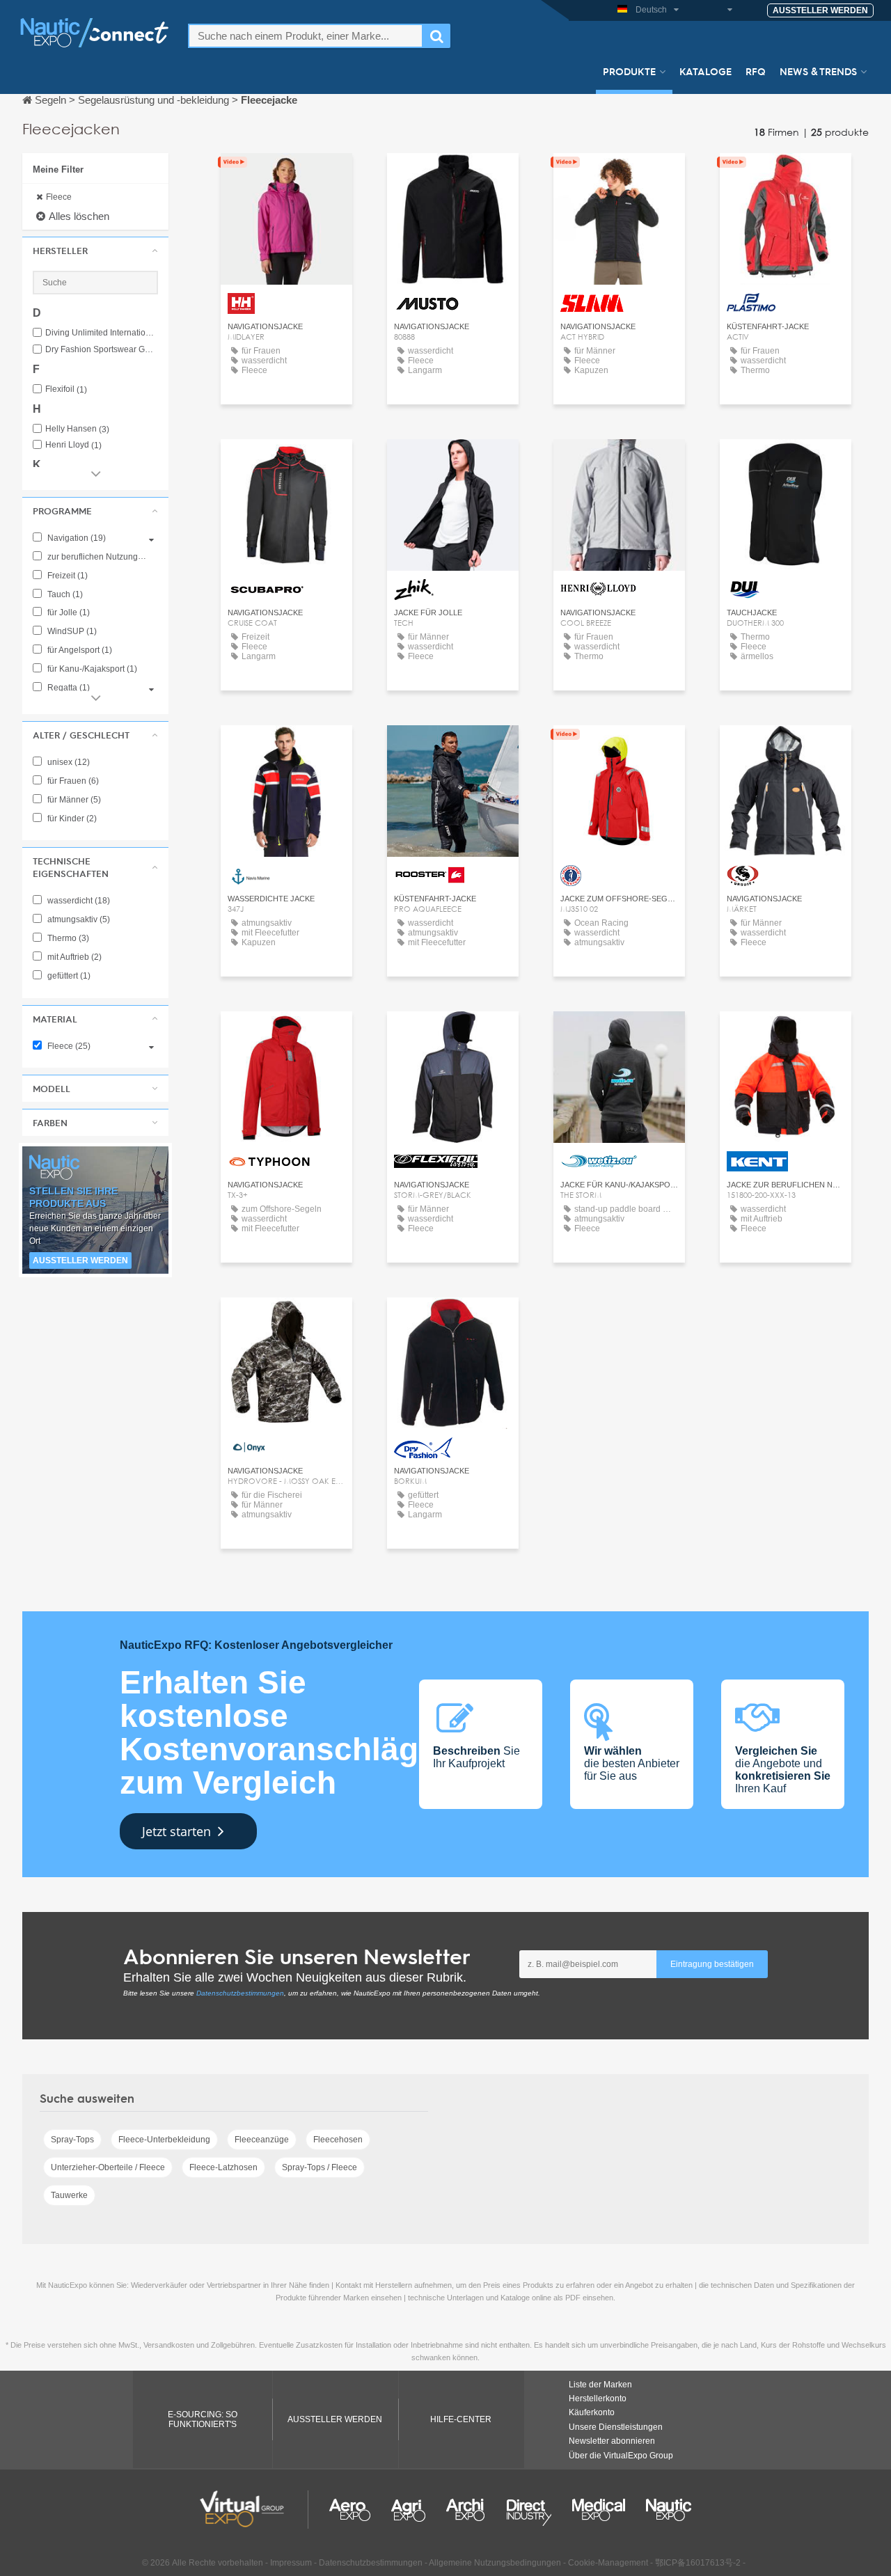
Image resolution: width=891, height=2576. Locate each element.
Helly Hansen (77, 429)
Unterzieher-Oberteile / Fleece (108, 2167)
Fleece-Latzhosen (223, 2167)
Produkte (629, 71)
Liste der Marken (600, 2385)
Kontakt (286, 176)
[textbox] (306, 36)
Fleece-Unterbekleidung (164, 2140)
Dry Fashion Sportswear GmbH (102, 350)
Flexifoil (66, 389)
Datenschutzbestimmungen (240, 1993)
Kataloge (705, 71)
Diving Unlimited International (102, 333)
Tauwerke (69, 2195)
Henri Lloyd (73, 445)
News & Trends (818, 71)
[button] (95, 251)
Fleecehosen (338, 2140)
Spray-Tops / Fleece (320, 2167)
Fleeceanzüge (262, 2140)
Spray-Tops (72, 2140)
